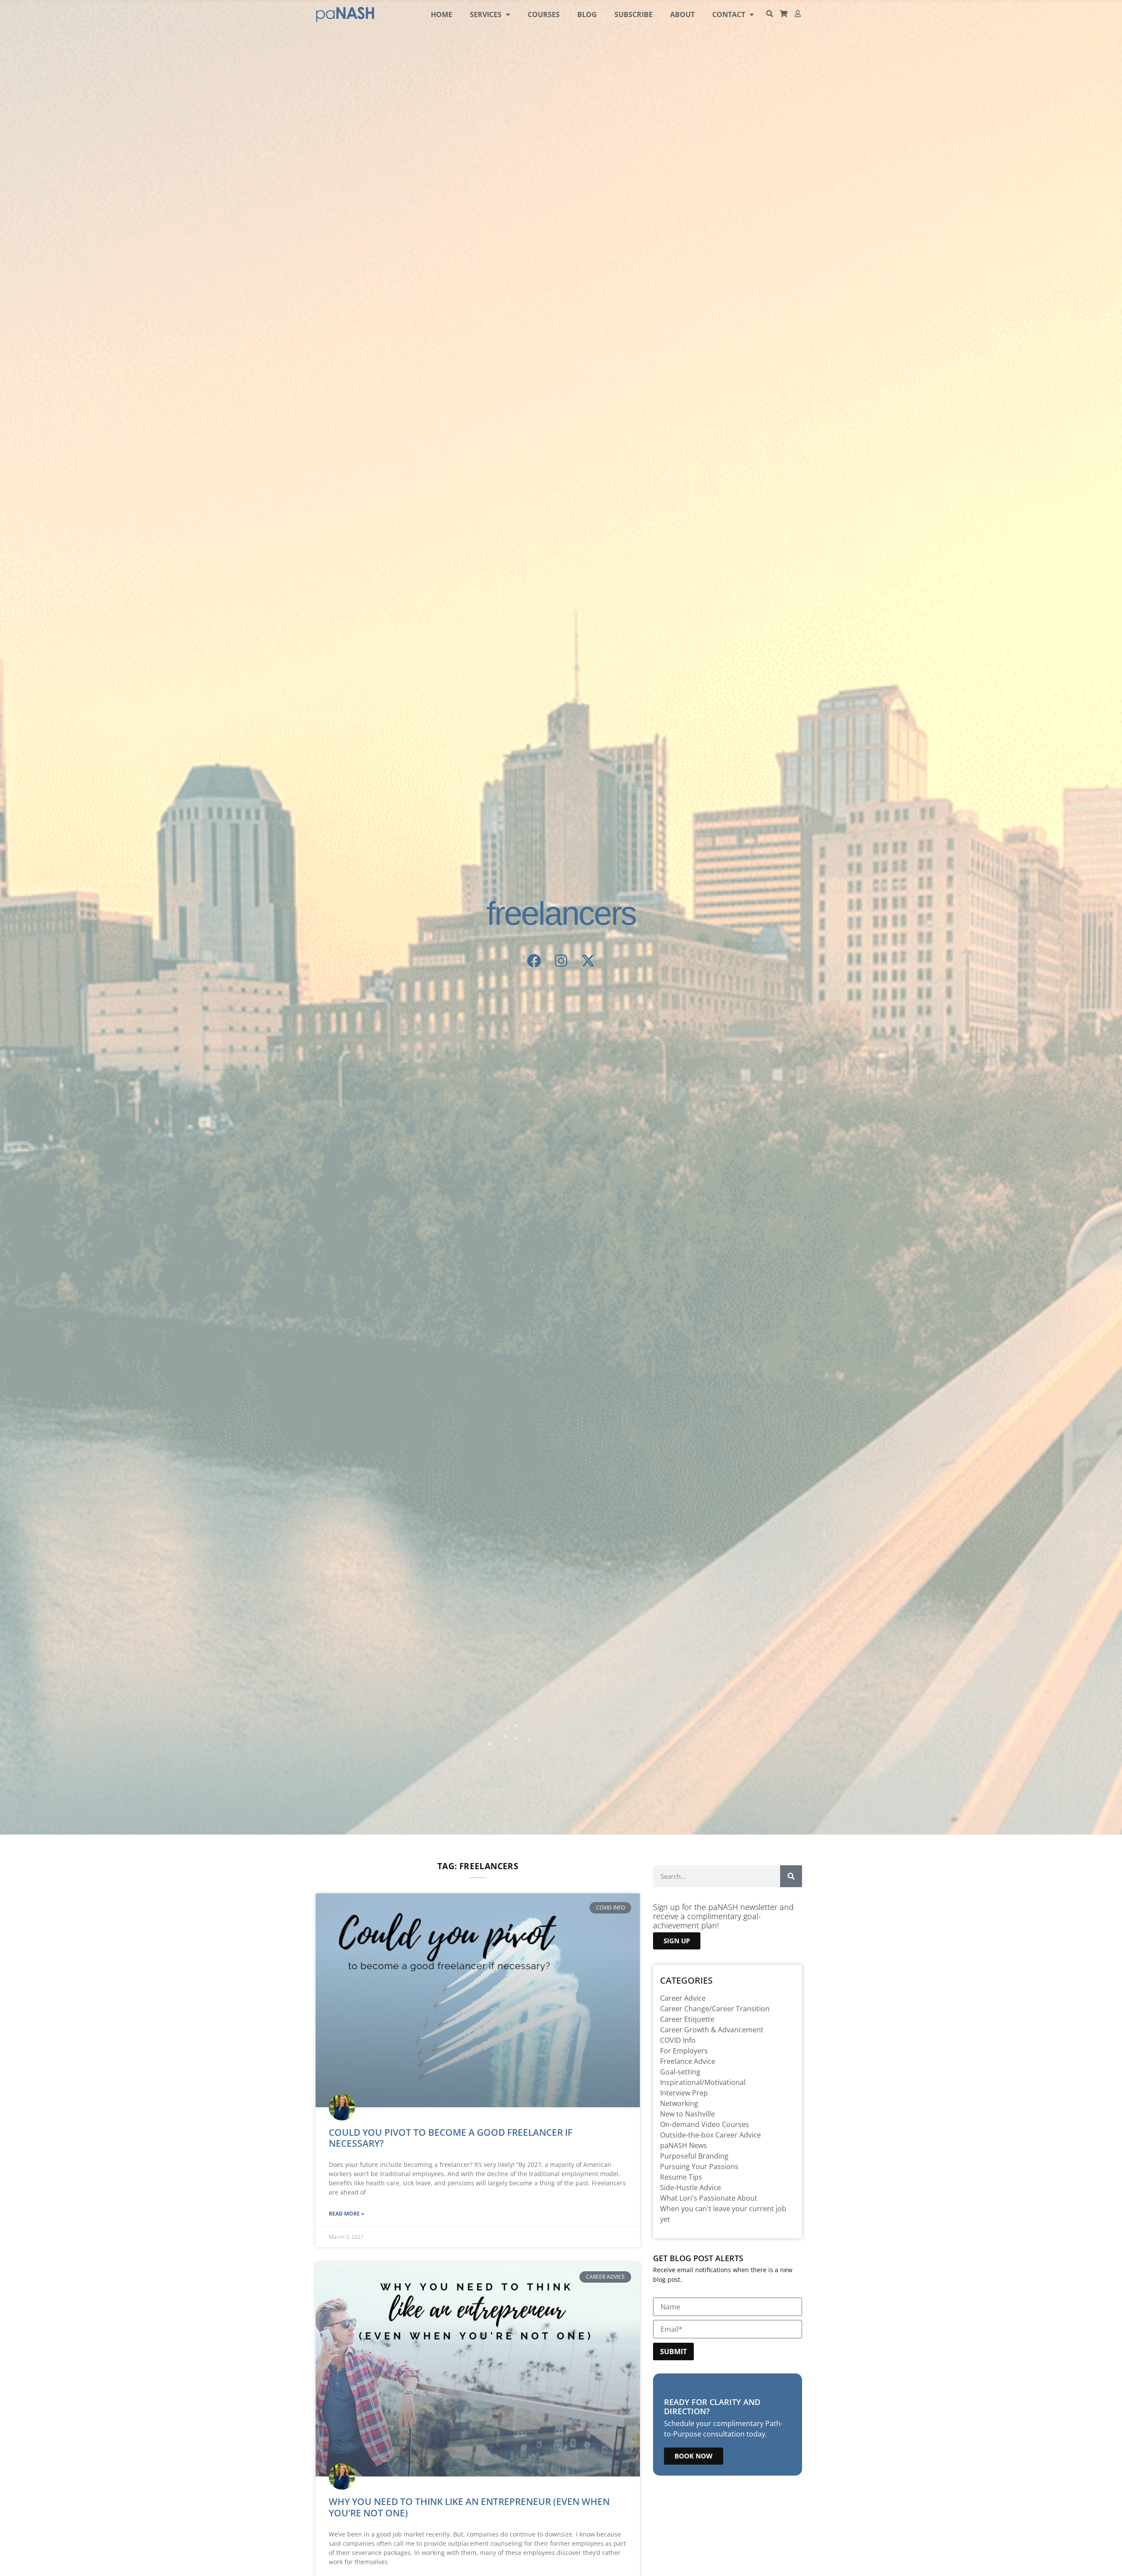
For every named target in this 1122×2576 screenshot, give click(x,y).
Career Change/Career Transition (715, 2009)
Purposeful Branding (694, 2156)
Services (486, 14)
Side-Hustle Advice (691, 2188)
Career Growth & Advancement (712, 2030)
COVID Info (678, 2040)
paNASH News (683, 2145)
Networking (679, 2103)
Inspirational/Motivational (703, 2082)
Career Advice (683, 1998)
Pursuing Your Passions (699, 2166)
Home (442, 14)
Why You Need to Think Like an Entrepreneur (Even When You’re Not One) (469, 2507)
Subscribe (634, 14)
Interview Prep (684, 2093)
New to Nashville (687, 2114)
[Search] (791, 1876)
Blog (587, 14)
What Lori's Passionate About (709, 2198)
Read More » (346, 2214)
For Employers (684, 2051)
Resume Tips (681, 2177)
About (682, 14)
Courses (544, 14)
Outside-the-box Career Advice (710, 2135)
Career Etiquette (687, 2019)
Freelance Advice (688, 2061)
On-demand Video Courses (705, 2124)
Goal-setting (680, 2072)
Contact (729, 14)
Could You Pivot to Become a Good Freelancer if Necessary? (451, 2138)
